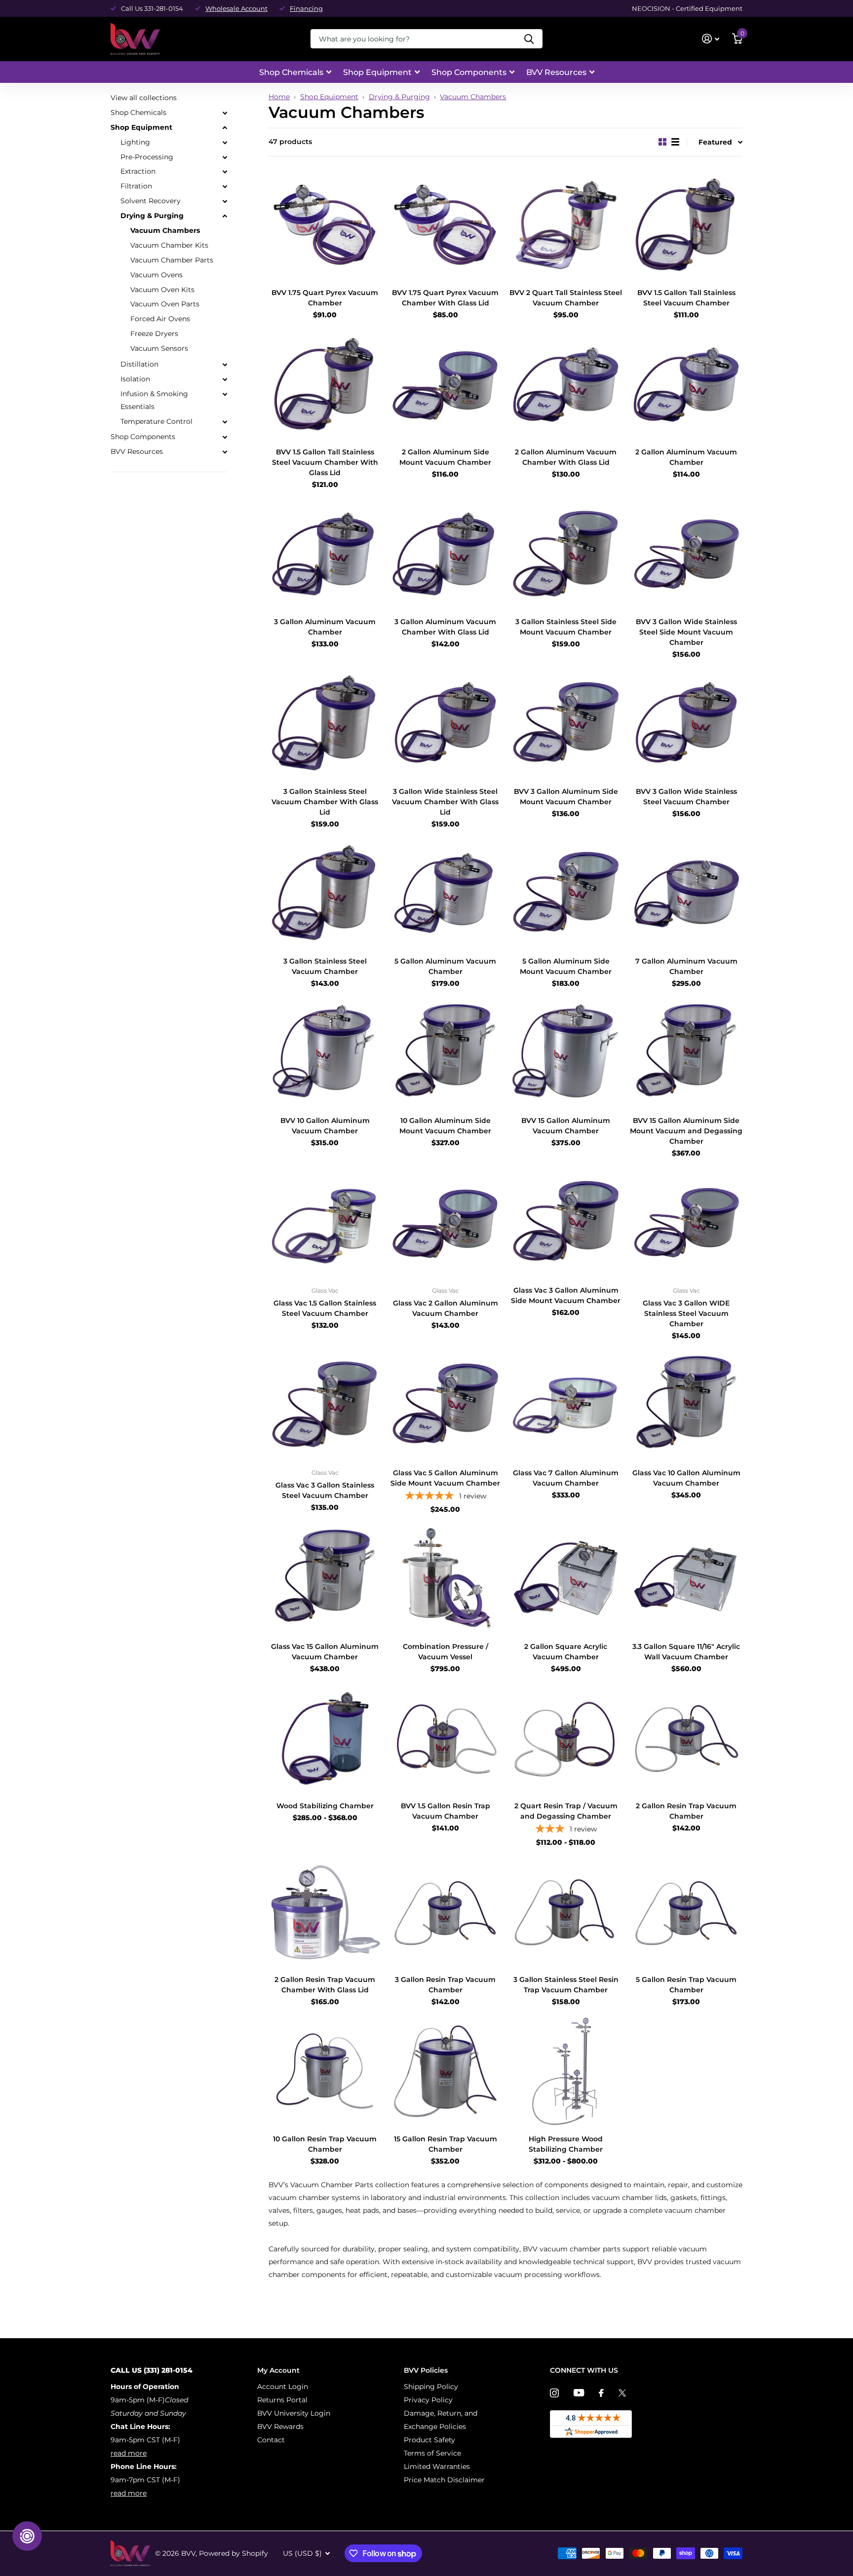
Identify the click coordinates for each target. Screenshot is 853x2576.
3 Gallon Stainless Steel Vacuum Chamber (325, 966)
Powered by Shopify (233, 2553)
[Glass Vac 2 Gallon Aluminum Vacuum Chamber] (445, 1223)
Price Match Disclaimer (444, 2480)
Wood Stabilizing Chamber (325, 1806)
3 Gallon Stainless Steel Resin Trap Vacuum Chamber (566, 1985)
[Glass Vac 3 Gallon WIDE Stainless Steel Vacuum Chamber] (686, 1223)
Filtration (136, 186)
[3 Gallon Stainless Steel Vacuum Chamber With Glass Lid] (325, 724)
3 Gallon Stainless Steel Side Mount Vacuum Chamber (566, 627)
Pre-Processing (147, 156)
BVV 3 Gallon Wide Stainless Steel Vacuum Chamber (686, 797)
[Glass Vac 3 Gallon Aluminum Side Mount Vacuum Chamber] (566, 1223)
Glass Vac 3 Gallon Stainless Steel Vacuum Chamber (325, 1490)
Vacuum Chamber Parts (172, 260)
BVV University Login (294, 2413)
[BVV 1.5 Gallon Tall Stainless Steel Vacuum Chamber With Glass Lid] (325, 384)
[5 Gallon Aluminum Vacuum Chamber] (445, 894)
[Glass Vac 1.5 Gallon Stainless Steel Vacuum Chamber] (325, 1223)
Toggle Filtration (225, 187)
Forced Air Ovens (160, 319)
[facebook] (601, 2393)
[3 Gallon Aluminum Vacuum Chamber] (325, 554)
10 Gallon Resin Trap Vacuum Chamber (325, 2144)
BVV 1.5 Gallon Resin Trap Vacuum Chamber (446, 1811)
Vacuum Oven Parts (165, 304)
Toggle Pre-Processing (225, 157)
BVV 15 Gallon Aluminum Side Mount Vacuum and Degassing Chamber (686, 1131)
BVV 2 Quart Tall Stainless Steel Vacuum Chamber (566, 298)
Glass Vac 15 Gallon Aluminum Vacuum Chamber (325, 1652)
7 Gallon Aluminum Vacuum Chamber (686, 966)
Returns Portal (282, 2400)
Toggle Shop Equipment (225, 128)
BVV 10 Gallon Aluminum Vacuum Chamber (325, 1126)
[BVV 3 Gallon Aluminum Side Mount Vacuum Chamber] (566, 724)
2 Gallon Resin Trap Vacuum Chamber (686, 1811)
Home (279, 97)
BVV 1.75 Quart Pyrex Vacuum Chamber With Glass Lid (445, 298)
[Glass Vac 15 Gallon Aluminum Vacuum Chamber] (325, 1579)
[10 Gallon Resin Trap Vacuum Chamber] (325, 2071)
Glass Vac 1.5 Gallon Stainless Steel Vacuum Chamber (325, 1308)
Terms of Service (432, 2453)
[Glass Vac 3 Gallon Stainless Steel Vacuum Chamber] (325, 1405)
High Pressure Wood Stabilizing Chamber (566, 2144)
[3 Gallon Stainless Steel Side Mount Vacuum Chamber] (566, 554)
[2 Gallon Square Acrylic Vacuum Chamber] (566, 1579)
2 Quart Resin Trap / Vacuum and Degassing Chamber (566, 1811)
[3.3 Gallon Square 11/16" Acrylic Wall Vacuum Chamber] (686, 1579)
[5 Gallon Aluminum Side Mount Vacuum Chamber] (566, 894)
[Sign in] (711, 39)
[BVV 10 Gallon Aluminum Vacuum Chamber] (325, 1053)
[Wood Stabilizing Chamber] (325, 1738)
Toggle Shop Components (225, 437)
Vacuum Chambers (473, 97)
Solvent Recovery (151, 201)
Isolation (135, 379)
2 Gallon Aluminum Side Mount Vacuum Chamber (445, 457)
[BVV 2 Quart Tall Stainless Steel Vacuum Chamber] (566, 225)
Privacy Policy (428, 2400)
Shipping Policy (431, 2387)
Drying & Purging (399, 97)
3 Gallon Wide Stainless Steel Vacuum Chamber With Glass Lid (445, 802)
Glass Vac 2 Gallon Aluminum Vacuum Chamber (446, 1308)
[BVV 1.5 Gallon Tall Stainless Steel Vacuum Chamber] (686, 225)
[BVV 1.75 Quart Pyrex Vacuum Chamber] (325, 225)
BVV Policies (426, 2370)
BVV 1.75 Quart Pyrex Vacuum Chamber (325, 298)
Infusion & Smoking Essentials (154, 400)
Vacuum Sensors (159, 348)
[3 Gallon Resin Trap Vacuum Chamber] (445, 1912)
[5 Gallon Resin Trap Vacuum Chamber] (686, 1912)
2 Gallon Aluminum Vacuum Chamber (686, 457)
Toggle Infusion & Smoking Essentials (225, 394)
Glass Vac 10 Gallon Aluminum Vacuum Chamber (686, 1478)
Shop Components (469, 72)
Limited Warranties (437, 2466)
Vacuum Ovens (156, 275)
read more (129, 2453)
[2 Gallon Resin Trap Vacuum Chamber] (686, 1738)
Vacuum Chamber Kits (169, 245)
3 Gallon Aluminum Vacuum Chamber (325, 627)
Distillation (139, 364)
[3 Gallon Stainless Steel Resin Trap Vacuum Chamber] (566, 1912)
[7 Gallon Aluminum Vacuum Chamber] (686, 894)
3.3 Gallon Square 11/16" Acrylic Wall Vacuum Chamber (686, 1652)
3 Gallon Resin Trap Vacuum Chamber (445, 1985)
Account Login (283, 2387)
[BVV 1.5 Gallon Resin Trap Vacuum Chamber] (445, 1738)
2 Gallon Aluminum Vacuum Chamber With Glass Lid (566, 457)
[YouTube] (579, 2393)
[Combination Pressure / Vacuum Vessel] (445, 1579)
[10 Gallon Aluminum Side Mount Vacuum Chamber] (445, 1053)
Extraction (138, 171)
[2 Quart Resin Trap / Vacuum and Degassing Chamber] (566, 1738)
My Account (278, 2370)
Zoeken (529, 39)
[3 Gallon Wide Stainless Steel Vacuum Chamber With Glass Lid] (445, 724)
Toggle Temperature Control (225, 421)
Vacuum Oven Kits (162, 289)
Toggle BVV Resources (225, 452)
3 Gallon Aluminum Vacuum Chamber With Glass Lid (445, 627)
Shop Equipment (377, 72)
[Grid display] (662, 142)
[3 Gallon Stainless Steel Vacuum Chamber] (325, 894)
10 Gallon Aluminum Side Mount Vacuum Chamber (445, 1126)
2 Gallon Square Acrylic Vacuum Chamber (566, 1652)
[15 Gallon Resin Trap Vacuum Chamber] (445, 2071)
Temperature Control (156, 421)
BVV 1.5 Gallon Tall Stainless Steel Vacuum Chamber (686, 298)
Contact (271, 2440)
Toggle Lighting (225, 143)
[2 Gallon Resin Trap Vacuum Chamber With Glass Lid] (325, 1912)
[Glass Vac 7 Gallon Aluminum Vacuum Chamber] (566, 1405)
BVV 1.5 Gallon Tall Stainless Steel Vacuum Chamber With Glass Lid (325, 462)
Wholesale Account (236, 8)
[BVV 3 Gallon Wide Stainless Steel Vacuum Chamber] (686, 724)
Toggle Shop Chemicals (225, 113)
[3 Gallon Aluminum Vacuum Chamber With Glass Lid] (445, 554)
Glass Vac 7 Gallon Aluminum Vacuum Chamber (566, 1478)
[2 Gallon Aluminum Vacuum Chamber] (686, 384)
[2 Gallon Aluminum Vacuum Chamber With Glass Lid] (566, 384)
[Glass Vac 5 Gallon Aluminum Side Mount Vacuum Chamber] (445, 1405)
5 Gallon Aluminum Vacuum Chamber (445, 966)
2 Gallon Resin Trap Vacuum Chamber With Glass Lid (325, 1985)
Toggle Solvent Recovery (225, 201)
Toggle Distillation (225, 365)
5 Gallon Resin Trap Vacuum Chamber (686, 1985)
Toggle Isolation (225, 379)
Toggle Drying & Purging (225, 216)
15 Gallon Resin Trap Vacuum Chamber (446, 2144)
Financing (306, 8)
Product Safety (429, 2440)
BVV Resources (556, 72)
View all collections (144, 98)
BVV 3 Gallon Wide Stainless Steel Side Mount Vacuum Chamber (686, 632)
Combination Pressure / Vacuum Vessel (446, 1652)
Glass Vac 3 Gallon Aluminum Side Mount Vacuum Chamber (566, 1295)
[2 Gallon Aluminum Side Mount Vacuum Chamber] (445, 384)
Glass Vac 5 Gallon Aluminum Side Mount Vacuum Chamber (445, 1478)
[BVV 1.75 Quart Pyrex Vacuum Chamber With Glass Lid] (445, 225)
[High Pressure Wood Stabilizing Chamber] (566, 2071)
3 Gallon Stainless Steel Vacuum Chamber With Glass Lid (325, 802)
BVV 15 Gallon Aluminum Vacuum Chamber (566, 1126)
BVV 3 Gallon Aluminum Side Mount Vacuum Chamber (566, 797)
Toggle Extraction (225, 172)
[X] (622, 2393)
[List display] (675, 142)
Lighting (135, 142)
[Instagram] (554, 2393)
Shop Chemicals (291, 72)
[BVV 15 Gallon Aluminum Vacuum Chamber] (566, 1053)
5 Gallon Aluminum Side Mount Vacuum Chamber (566, 966)
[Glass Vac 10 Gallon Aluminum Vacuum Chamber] (686, 1405)
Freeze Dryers (154, 334)
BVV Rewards (280, 2427)
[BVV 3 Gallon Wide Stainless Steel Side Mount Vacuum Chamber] (686, 554)
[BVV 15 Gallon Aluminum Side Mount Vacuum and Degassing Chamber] (686, 1053)
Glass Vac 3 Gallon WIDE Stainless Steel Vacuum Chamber (686, 1313)
